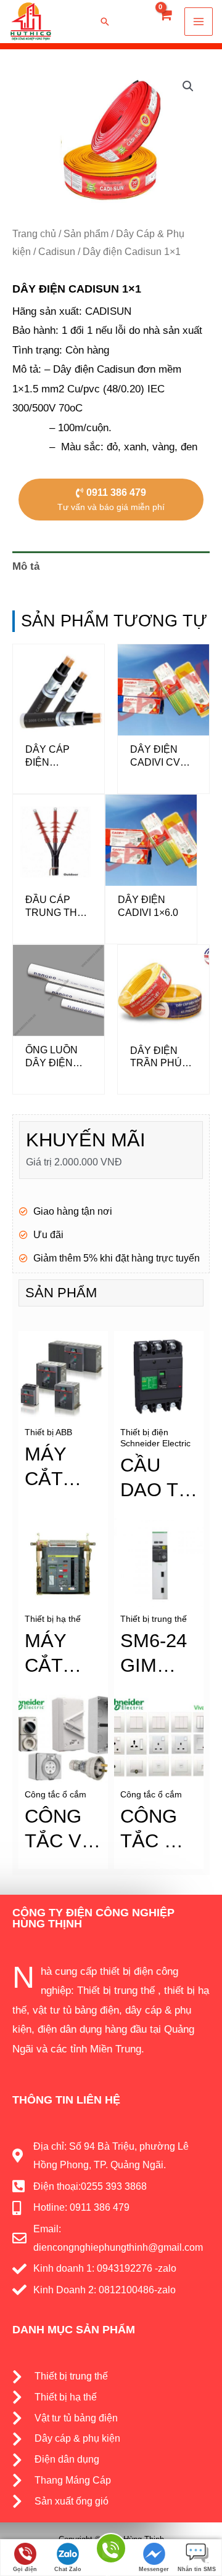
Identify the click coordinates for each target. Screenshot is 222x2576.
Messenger (154, 2569)
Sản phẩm (86, 234)
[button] (123, 22)
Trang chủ (34, 234)
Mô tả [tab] (26, 566)
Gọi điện (25, 2569)
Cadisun (57, 252)
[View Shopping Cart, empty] (165, 22)
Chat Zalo (68, 2569)
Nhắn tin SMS (197, 2569)
